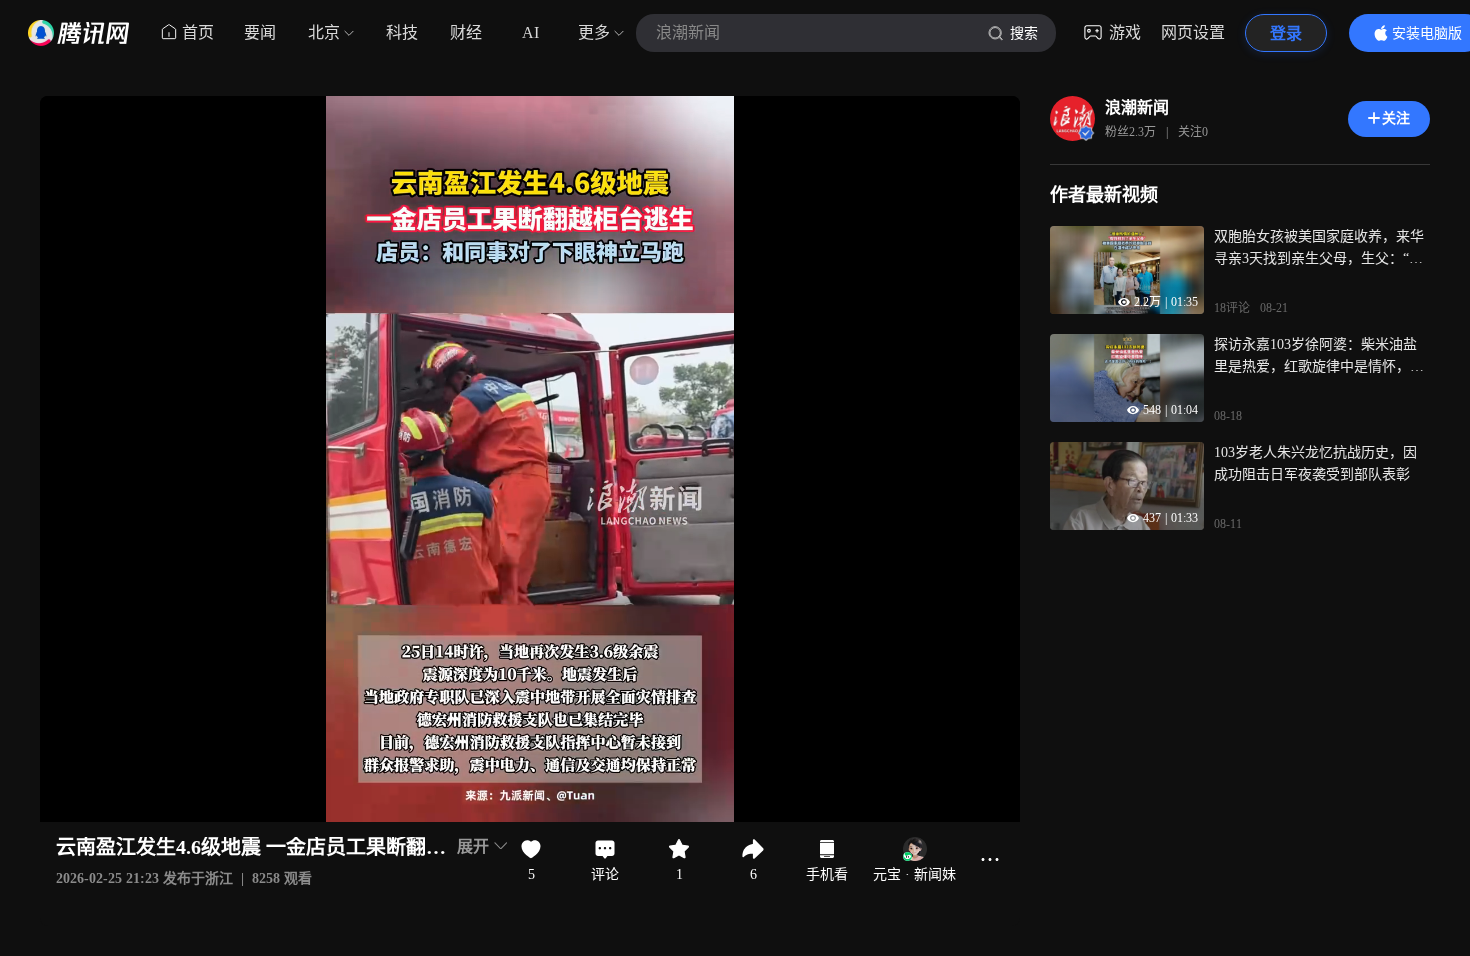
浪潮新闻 (1137, 107)
